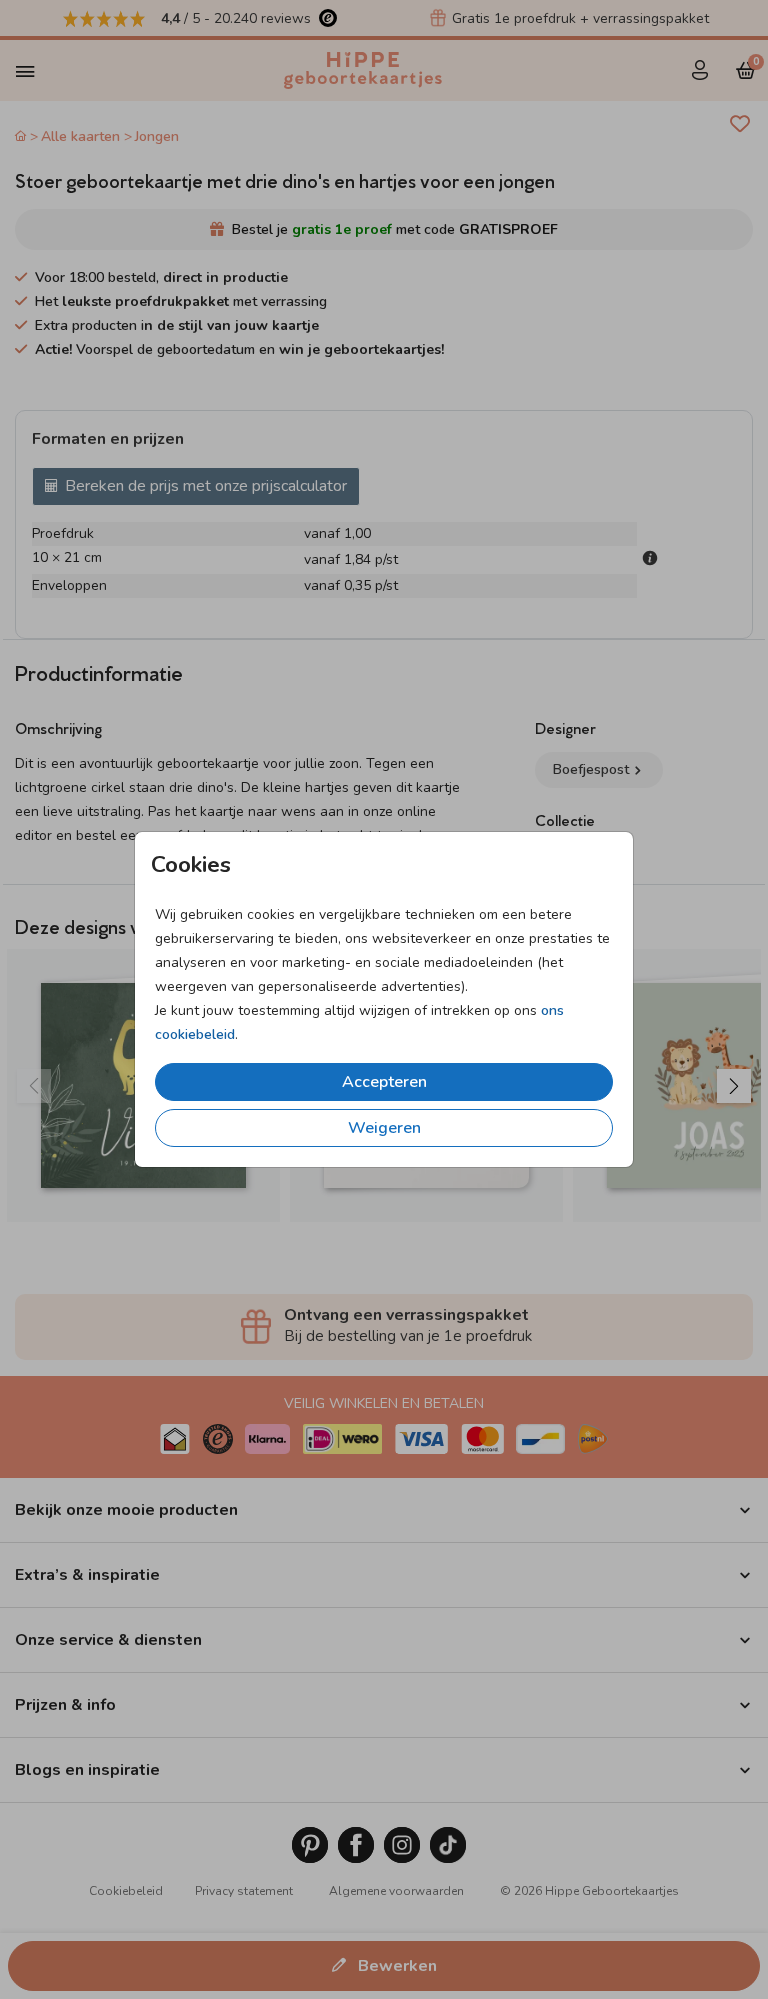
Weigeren (384, 1128)
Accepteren (384, 1082)
